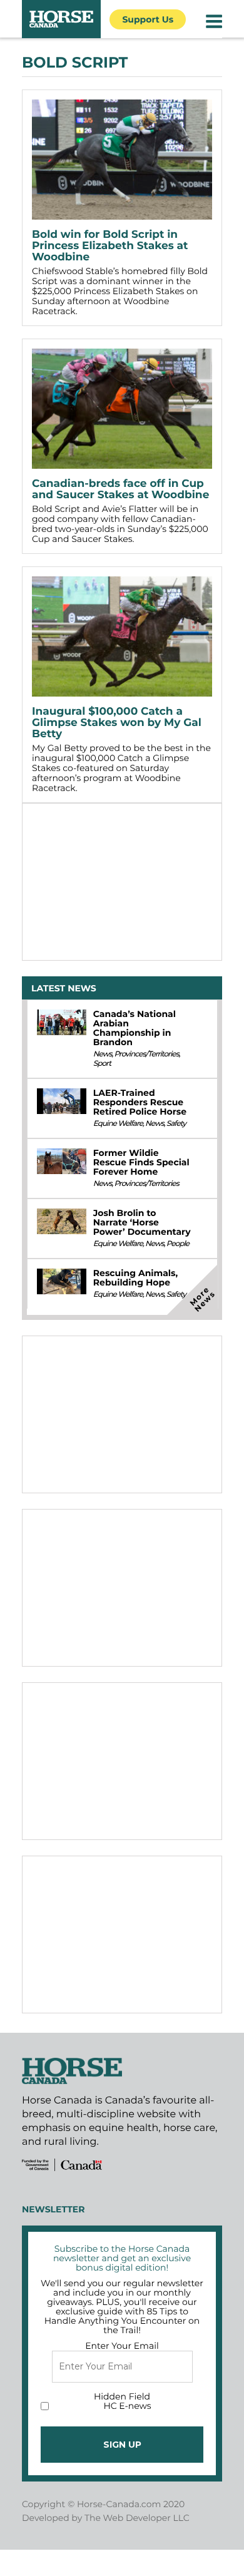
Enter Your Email (122, 2346)
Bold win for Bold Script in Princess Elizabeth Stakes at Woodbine (110, 246)
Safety (176, 1124)
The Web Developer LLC (137, 2518)
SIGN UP (122, 2445)
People (178, 1244)
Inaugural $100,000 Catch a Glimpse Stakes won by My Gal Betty (117, 723)
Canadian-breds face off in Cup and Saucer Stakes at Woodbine (120, 489)
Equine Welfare (118, 1124)
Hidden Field (122, 2396)
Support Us (148, 19)
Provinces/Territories (146, 1054)
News (103, 1054)
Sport (102, 1064)
